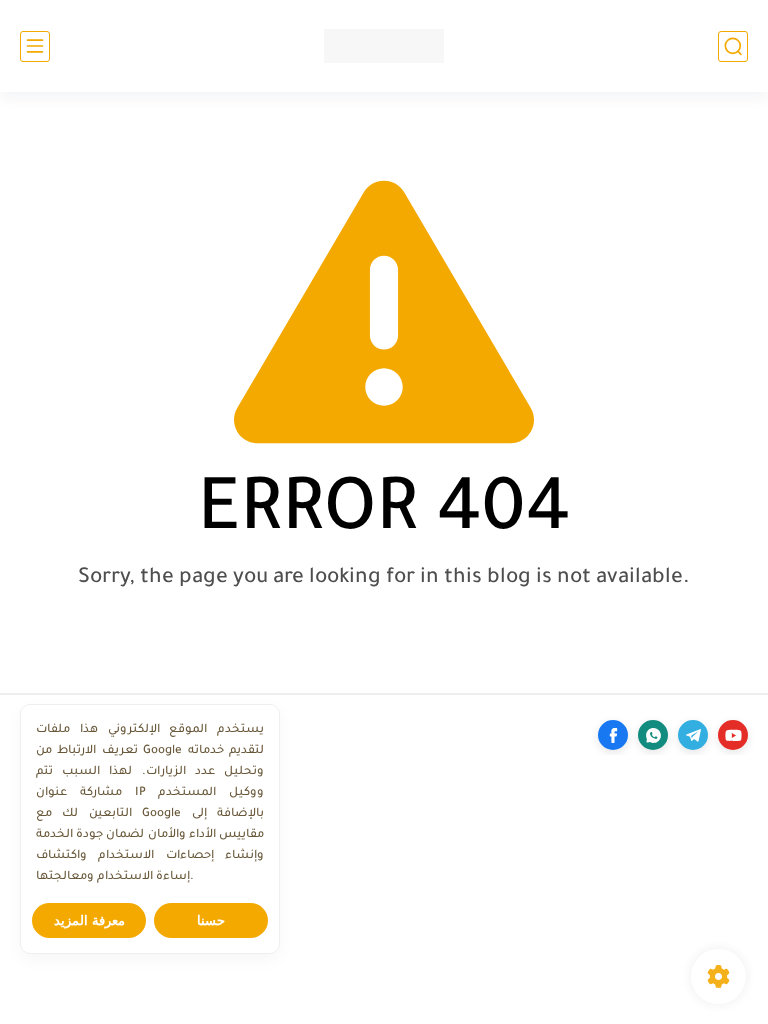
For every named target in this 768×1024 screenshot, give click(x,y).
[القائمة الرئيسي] (35, 46)
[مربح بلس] (384, 46)
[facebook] (613, 735)
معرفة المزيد (89, 920)
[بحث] (733, 46)
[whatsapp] (653, 735)
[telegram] (693, 735)
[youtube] (733, 735)
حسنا (211, 920)
